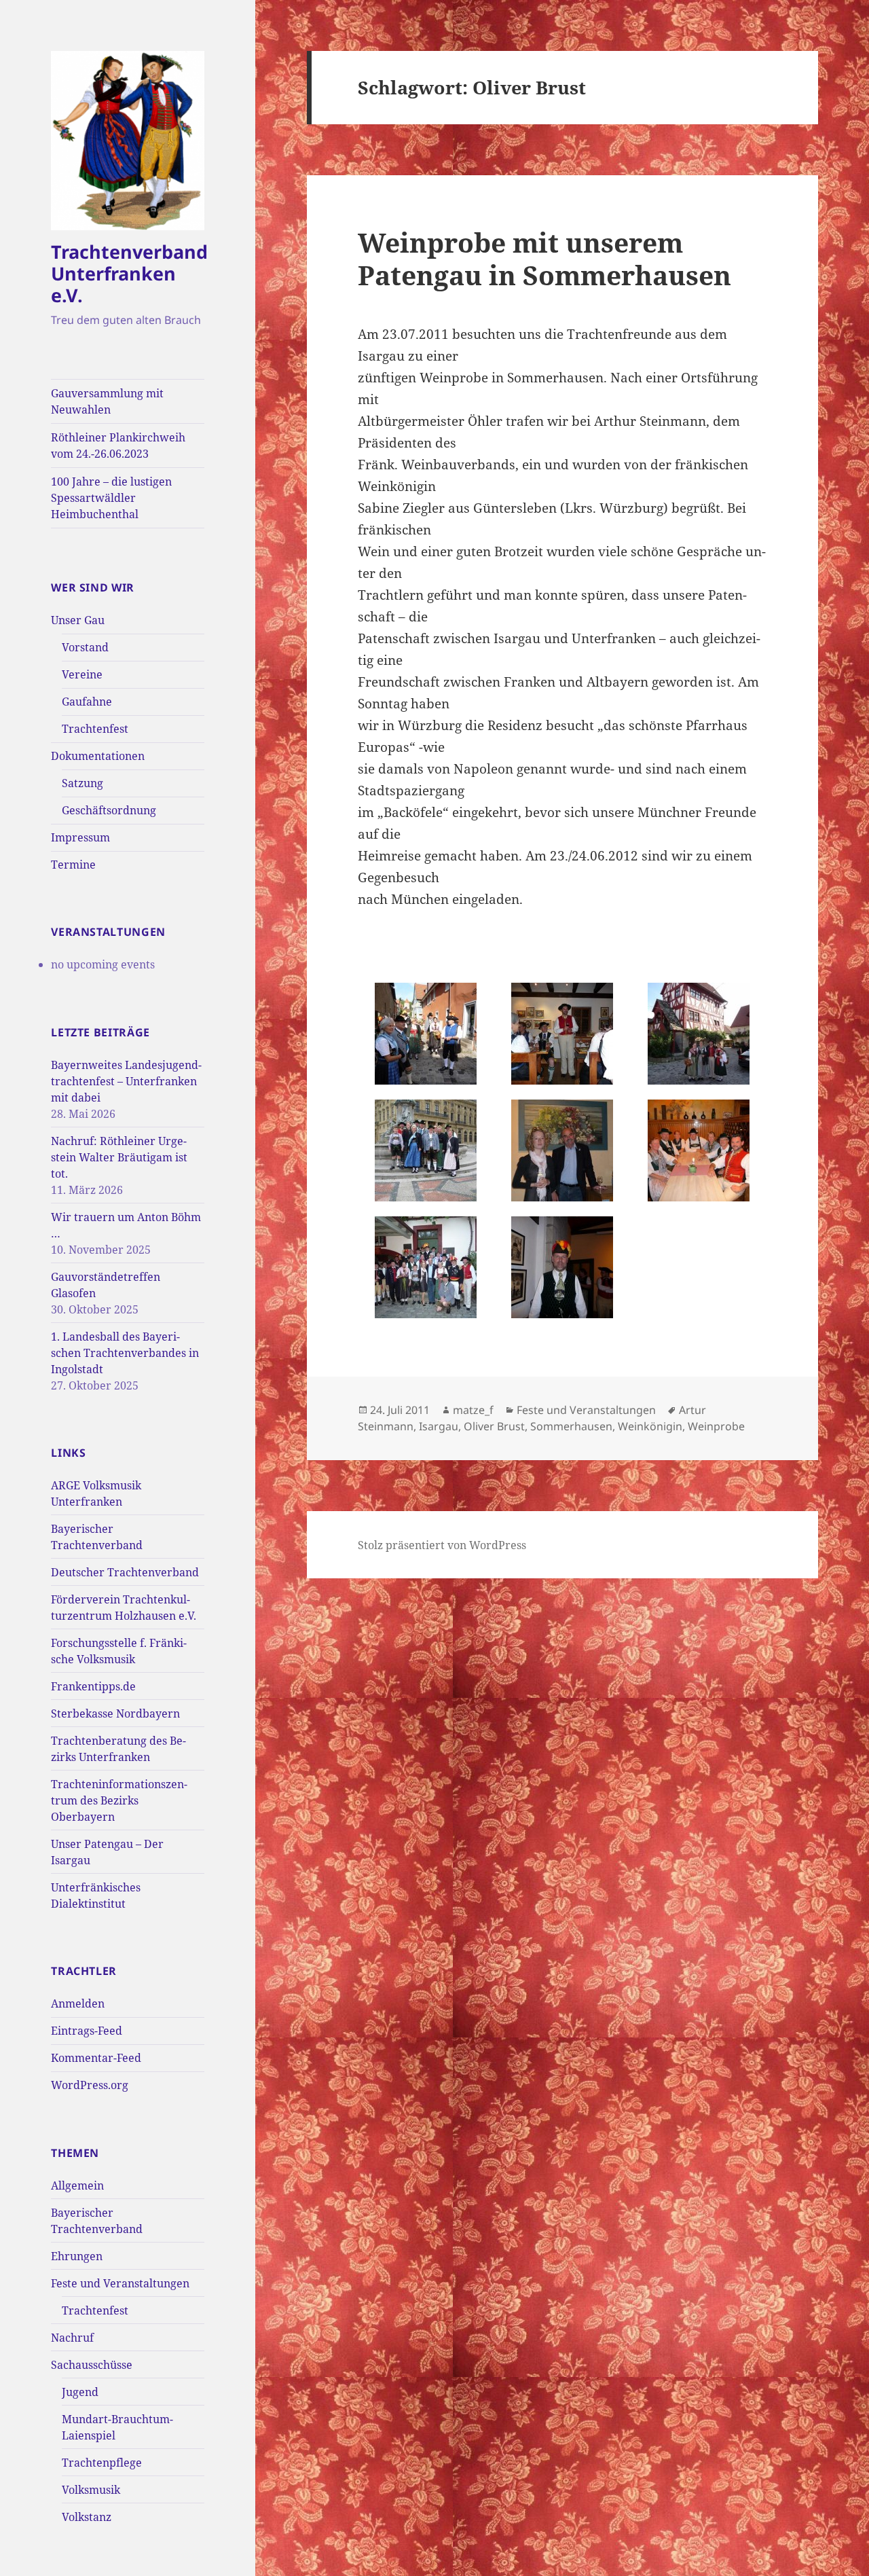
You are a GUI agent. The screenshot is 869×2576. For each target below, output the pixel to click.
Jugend (80, 2392)
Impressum (80, 837)
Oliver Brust (494, 1426)
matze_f (473, 1410)
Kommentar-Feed (96, 2058)
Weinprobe (716, 1426)
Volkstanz (87, 2517)
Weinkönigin (650, 1426)
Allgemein (77, 2185)
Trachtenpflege (102, 2463)
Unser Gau (78, 620)
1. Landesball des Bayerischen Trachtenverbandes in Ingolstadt (125, 1353)
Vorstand (85, 647)
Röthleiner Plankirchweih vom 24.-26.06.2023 (118, 446)
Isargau (439, 1426)
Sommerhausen (571, 1426)
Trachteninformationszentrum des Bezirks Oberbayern (119, 1800)
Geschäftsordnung (109, 810)
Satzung (82, 783)
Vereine (82, 674)
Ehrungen (77, 2256)
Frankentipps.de (93, 1686)
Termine (73, 865)
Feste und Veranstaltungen (120, 2283)
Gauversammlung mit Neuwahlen (107, 401)
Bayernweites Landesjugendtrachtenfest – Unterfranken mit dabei (126, 1081)
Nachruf (72, 2338)
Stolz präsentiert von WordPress (442, 1545)
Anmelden (78, 2003)
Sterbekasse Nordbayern (115, 1713)
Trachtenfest (95, 729)
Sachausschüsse (92, 2365)
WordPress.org (90, 2085)
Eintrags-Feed (87, 2031)
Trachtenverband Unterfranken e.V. (129, 273)
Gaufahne (87, 702)
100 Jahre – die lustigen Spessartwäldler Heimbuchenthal (111, 498)
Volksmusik (91, 2490)
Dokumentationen (98, 756)
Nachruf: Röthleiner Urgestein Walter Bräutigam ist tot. (119, 1157)
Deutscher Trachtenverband (125, 1572)
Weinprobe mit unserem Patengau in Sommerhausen (544, 258)
